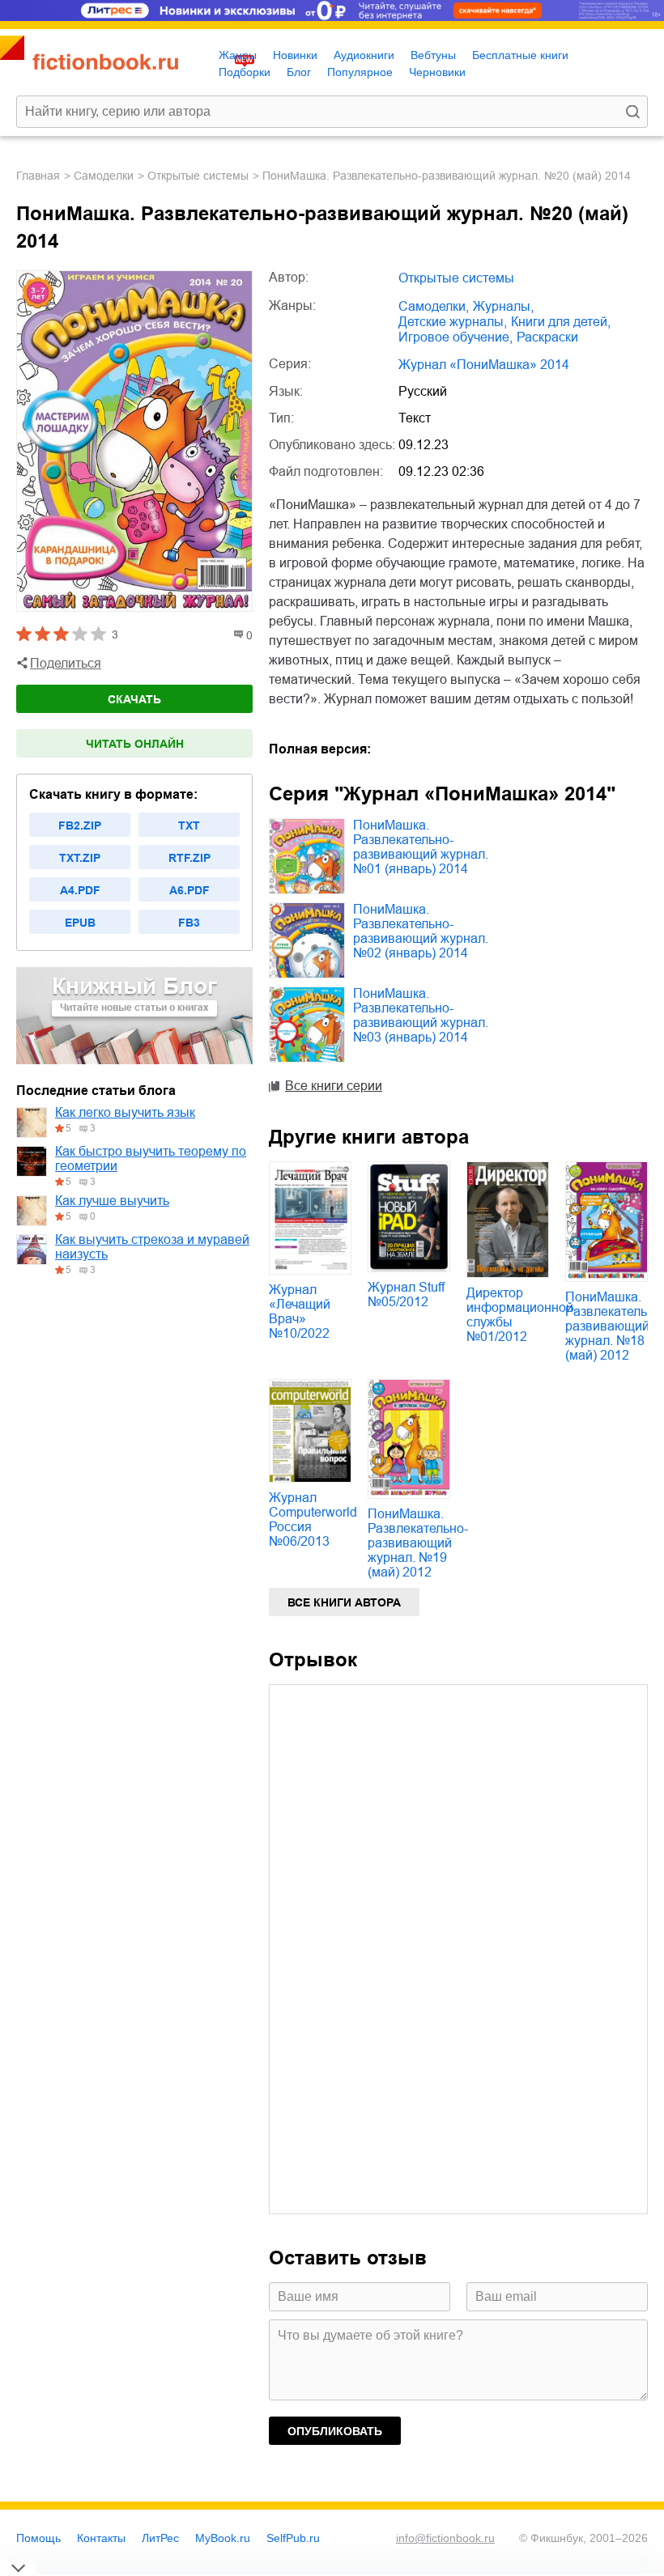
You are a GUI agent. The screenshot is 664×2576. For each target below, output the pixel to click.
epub (80, 923)
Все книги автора (344, 1602)
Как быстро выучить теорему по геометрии (151, 1159)
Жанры (238, 55)
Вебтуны (433, 55)
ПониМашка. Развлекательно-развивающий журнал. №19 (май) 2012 (418, 1543)
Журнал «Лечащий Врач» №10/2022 (300, 1311)
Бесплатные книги (520, 55)
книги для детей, (561, 322)
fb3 (189, 923)
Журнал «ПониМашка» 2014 (484, 365)
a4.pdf (80, 890)
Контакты (101, 2538)
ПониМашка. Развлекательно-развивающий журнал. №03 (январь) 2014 (421, 1015)
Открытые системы (198, 176)
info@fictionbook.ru (445, 2538)
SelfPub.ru (293, 2538)
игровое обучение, (455, 337)
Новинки (295, 55)
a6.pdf (189, 890)
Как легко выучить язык (125, 1112)
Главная (38, 176)
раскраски (547, 337)
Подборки (245, 72)
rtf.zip (189, 858)
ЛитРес (160, 2538)
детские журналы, (453, 322)
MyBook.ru (223, 2538)
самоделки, (434, 306)
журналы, (503, 306)
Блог (299, 72)
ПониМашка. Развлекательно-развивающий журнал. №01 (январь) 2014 (421, 847)
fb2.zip (80, 825)
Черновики (437, 72)
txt (189, 825)
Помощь (38, 2538)
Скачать (134, 699)
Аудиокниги (364, 55)
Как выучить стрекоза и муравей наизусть (152, 1247)
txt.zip (80, 858)
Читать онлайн (135, 744)
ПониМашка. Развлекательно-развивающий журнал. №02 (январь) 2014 (421, 931)
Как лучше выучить (112, 1201)
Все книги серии (334, 1086)
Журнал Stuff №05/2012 (406, 1294)
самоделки (104, 176)
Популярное (360, 72)
